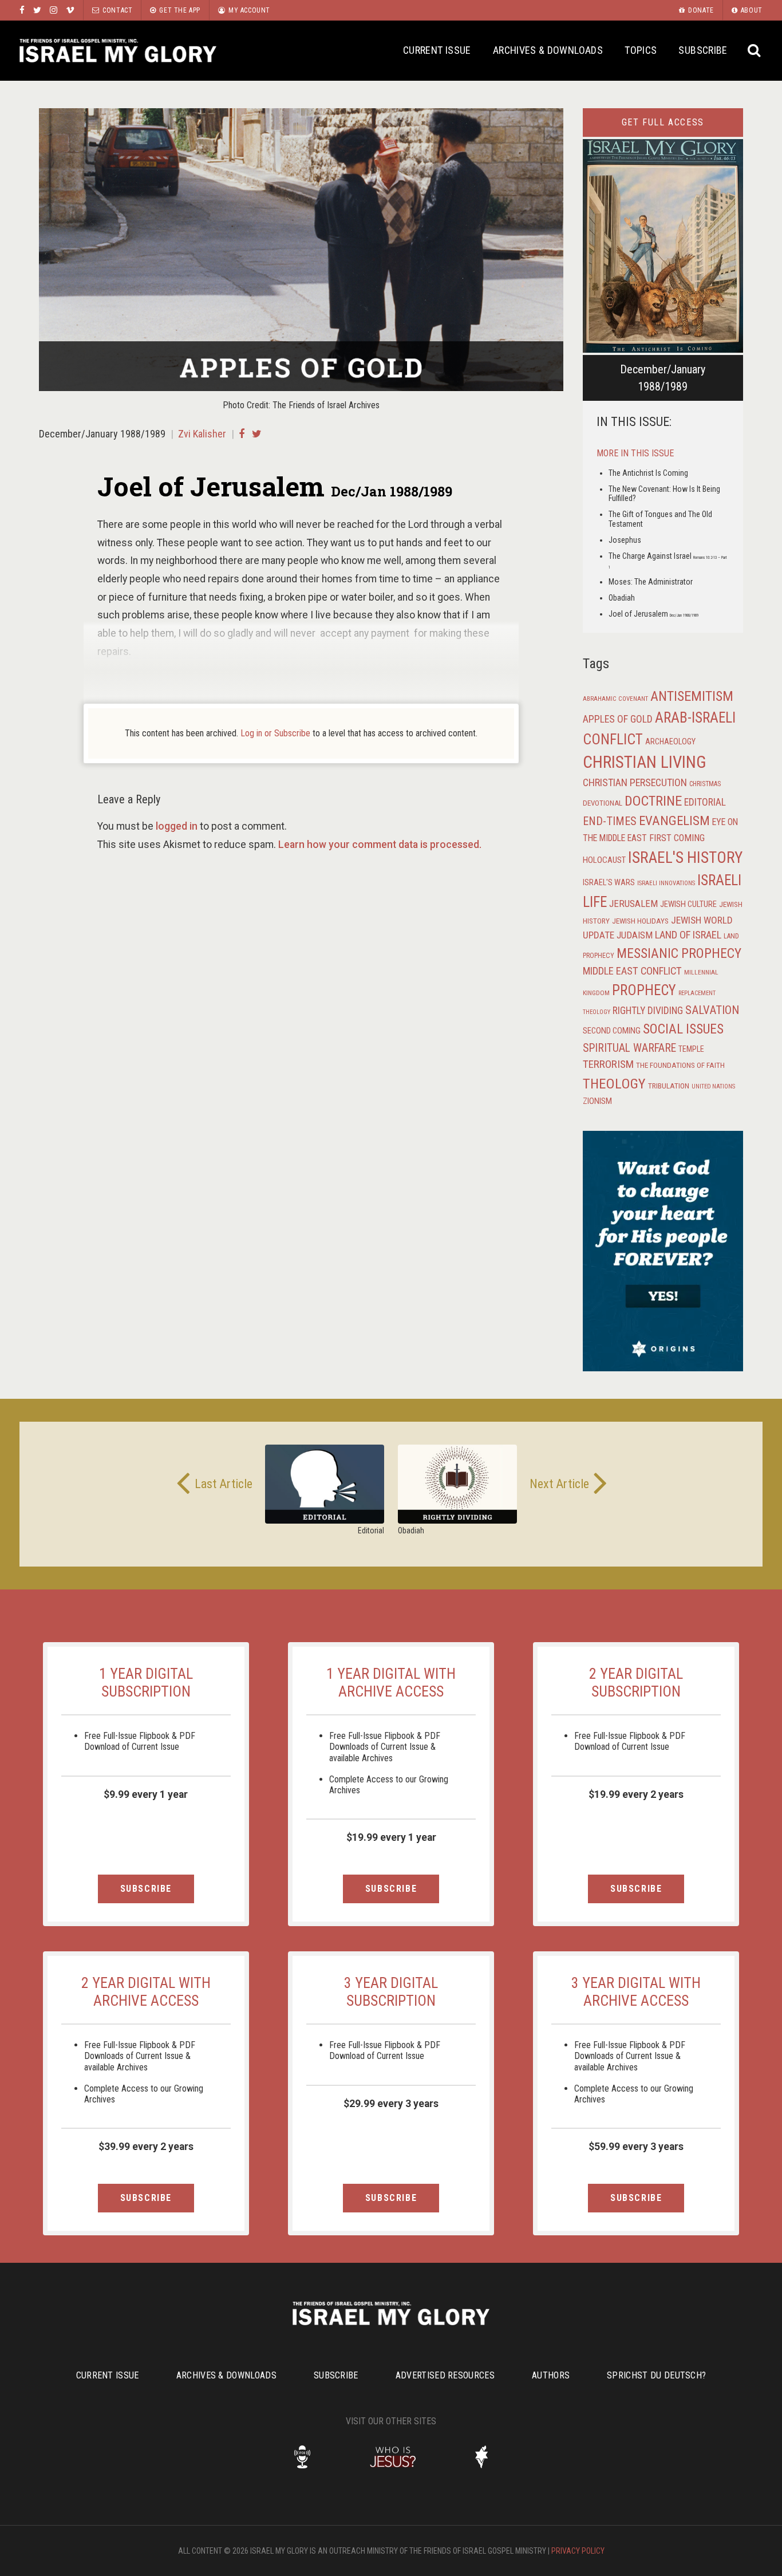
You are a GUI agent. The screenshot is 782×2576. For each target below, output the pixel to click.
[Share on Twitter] (257, 434)
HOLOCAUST (604, 860)
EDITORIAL (705, 802)
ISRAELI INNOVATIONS (666, 883)
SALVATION (712, 1010)
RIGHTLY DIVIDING (648, 1011)
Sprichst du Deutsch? (656, 2375)
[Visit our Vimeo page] (70, 10)
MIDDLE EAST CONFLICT (632, 971)
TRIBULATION (669, 1086)
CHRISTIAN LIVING (645, 762)
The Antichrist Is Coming (648, 473)
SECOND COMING (612, 1031)
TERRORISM (608, 1064)
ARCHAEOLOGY (670, 742)
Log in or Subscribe (275, 733)
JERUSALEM (633, 904)
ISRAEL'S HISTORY (685, 857)
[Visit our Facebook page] (22, 10)
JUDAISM (635, 935)
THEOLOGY (614, 1084)
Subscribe (703, 50)
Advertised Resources (445, 2375)
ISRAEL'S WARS (609, 883)
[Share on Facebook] (242, 434)
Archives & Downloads (548, 50)
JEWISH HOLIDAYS (640, 921)
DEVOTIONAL (603, 803)
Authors (551, 2375)
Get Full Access (663, 122)
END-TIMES (610, 821)
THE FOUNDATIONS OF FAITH (680, 1065)
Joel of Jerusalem (653, 614)
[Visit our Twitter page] (37, 10)
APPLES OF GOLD (618, 719)
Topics (641, 50)
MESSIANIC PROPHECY (679, 953)
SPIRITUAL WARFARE (629, 1048)
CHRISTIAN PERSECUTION (635, 782)
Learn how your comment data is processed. (380, 845)
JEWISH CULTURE (688, 904)
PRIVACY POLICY (578, 2551)
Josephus (625, 540)
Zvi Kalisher (202, 434)
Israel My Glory (118, 51)
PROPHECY (644, 990)
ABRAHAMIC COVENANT (615, 699)
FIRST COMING (677, 838)
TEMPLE (691, 1049)
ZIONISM (597, 1101)
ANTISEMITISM (692, 696)
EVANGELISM (674, 821)
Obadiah (622, 598)
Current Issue (437, 50)
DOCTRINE (653, 801)
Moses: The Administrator (651, 582)
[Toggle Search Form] (755, 51)
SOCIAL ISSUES (683, 1029)
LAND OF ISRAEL (688, 935)
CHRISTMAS (705, 784)
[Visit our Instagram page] (54, 10)
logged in (177, 826)
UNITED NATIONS (713, 1086)
